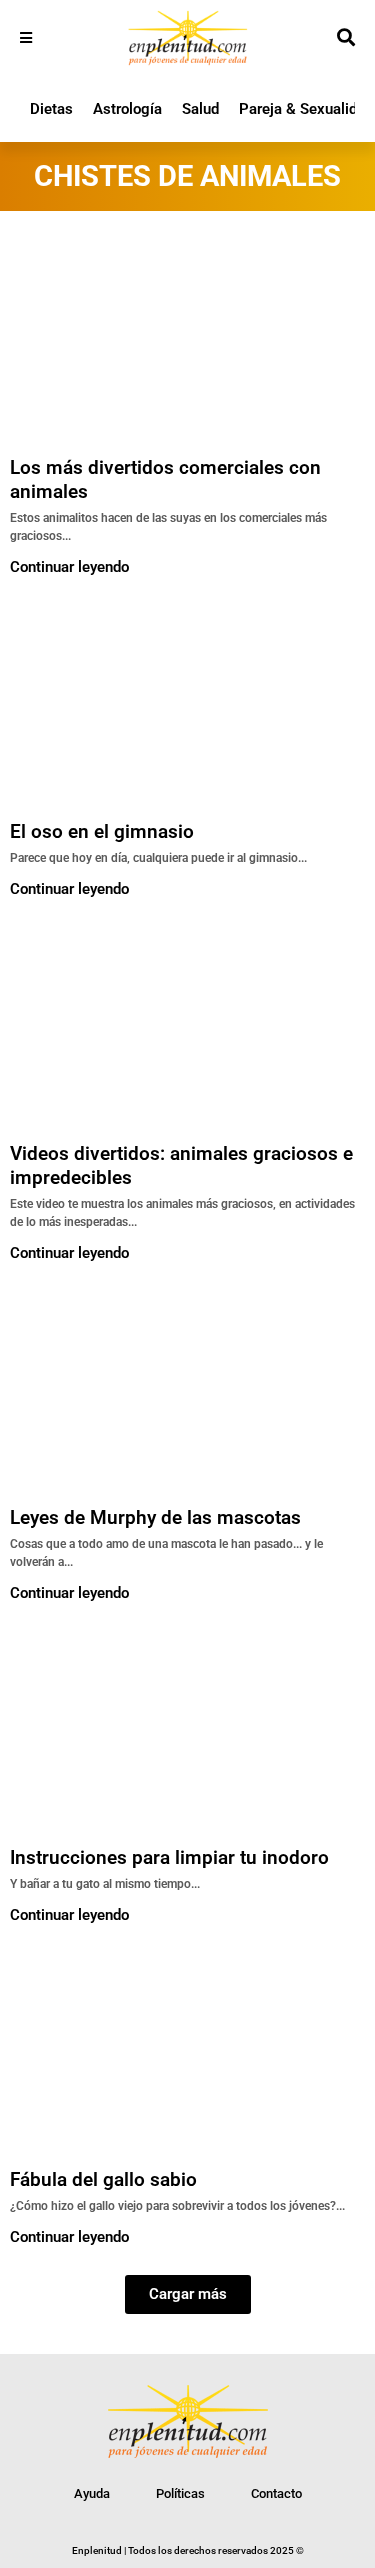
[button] (188, 2294)
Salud (200, 109)
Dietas (51, 109)
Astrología (127, 109)
